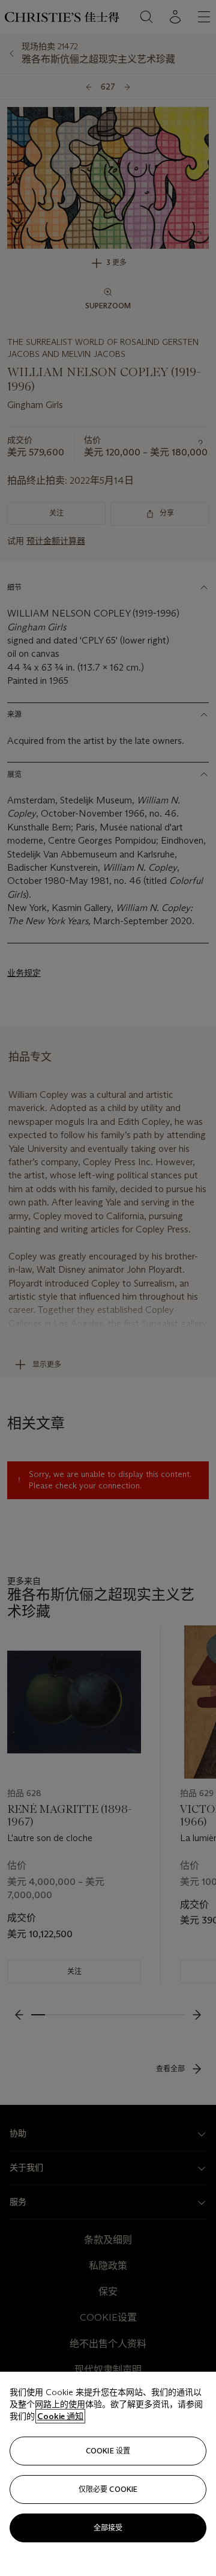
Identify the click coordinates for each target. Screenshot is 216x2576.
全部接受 (108, 2528)
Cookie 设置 (108, 2451)
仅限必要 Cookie (108, 2489)
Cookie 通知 (60, 2416)
